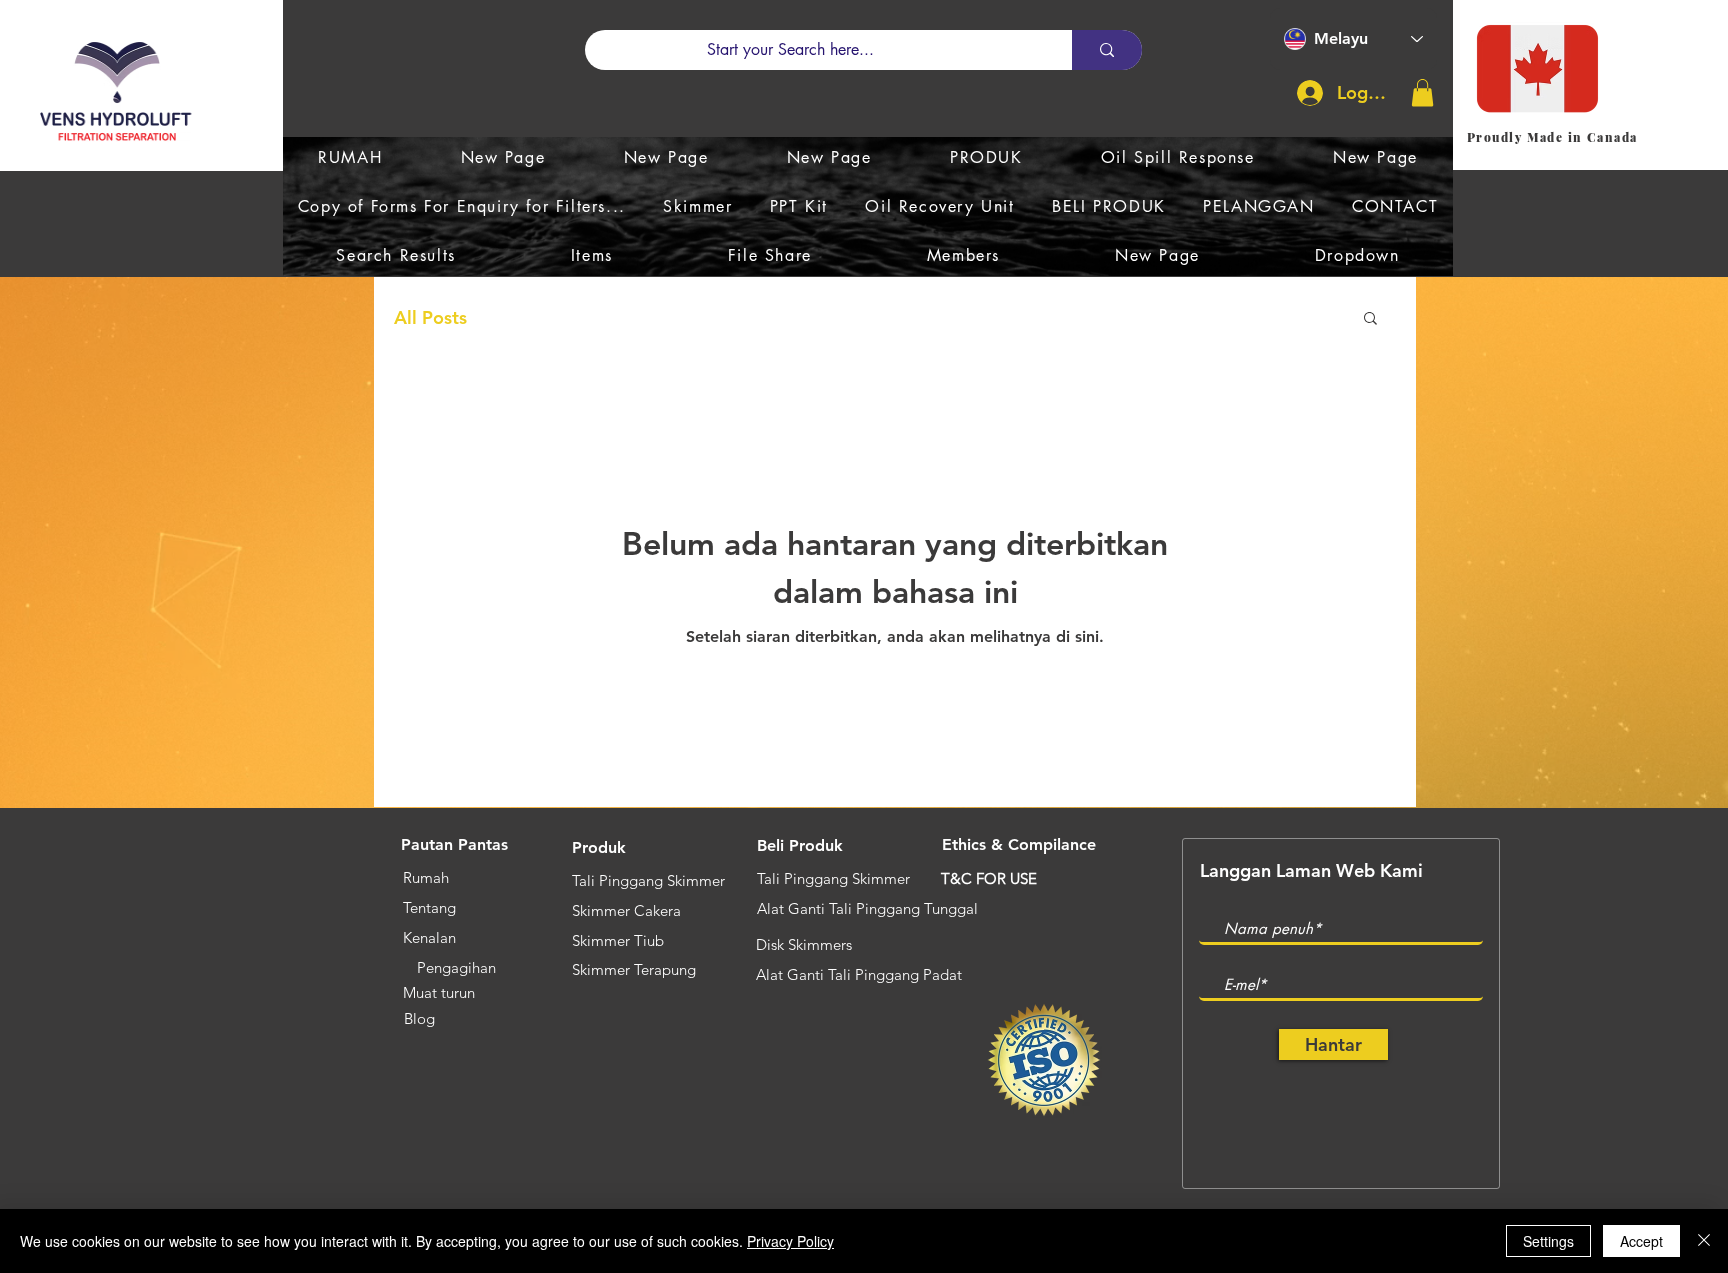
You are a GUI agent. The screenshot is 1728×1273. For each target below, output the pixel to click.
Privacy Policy (790, 1241)
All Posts (430, 317)
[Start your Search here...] (1107, 50)
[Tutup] (1704, 1241)
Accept (1641, 1241)
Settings (1548, 1241)
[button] (1422, 92)
